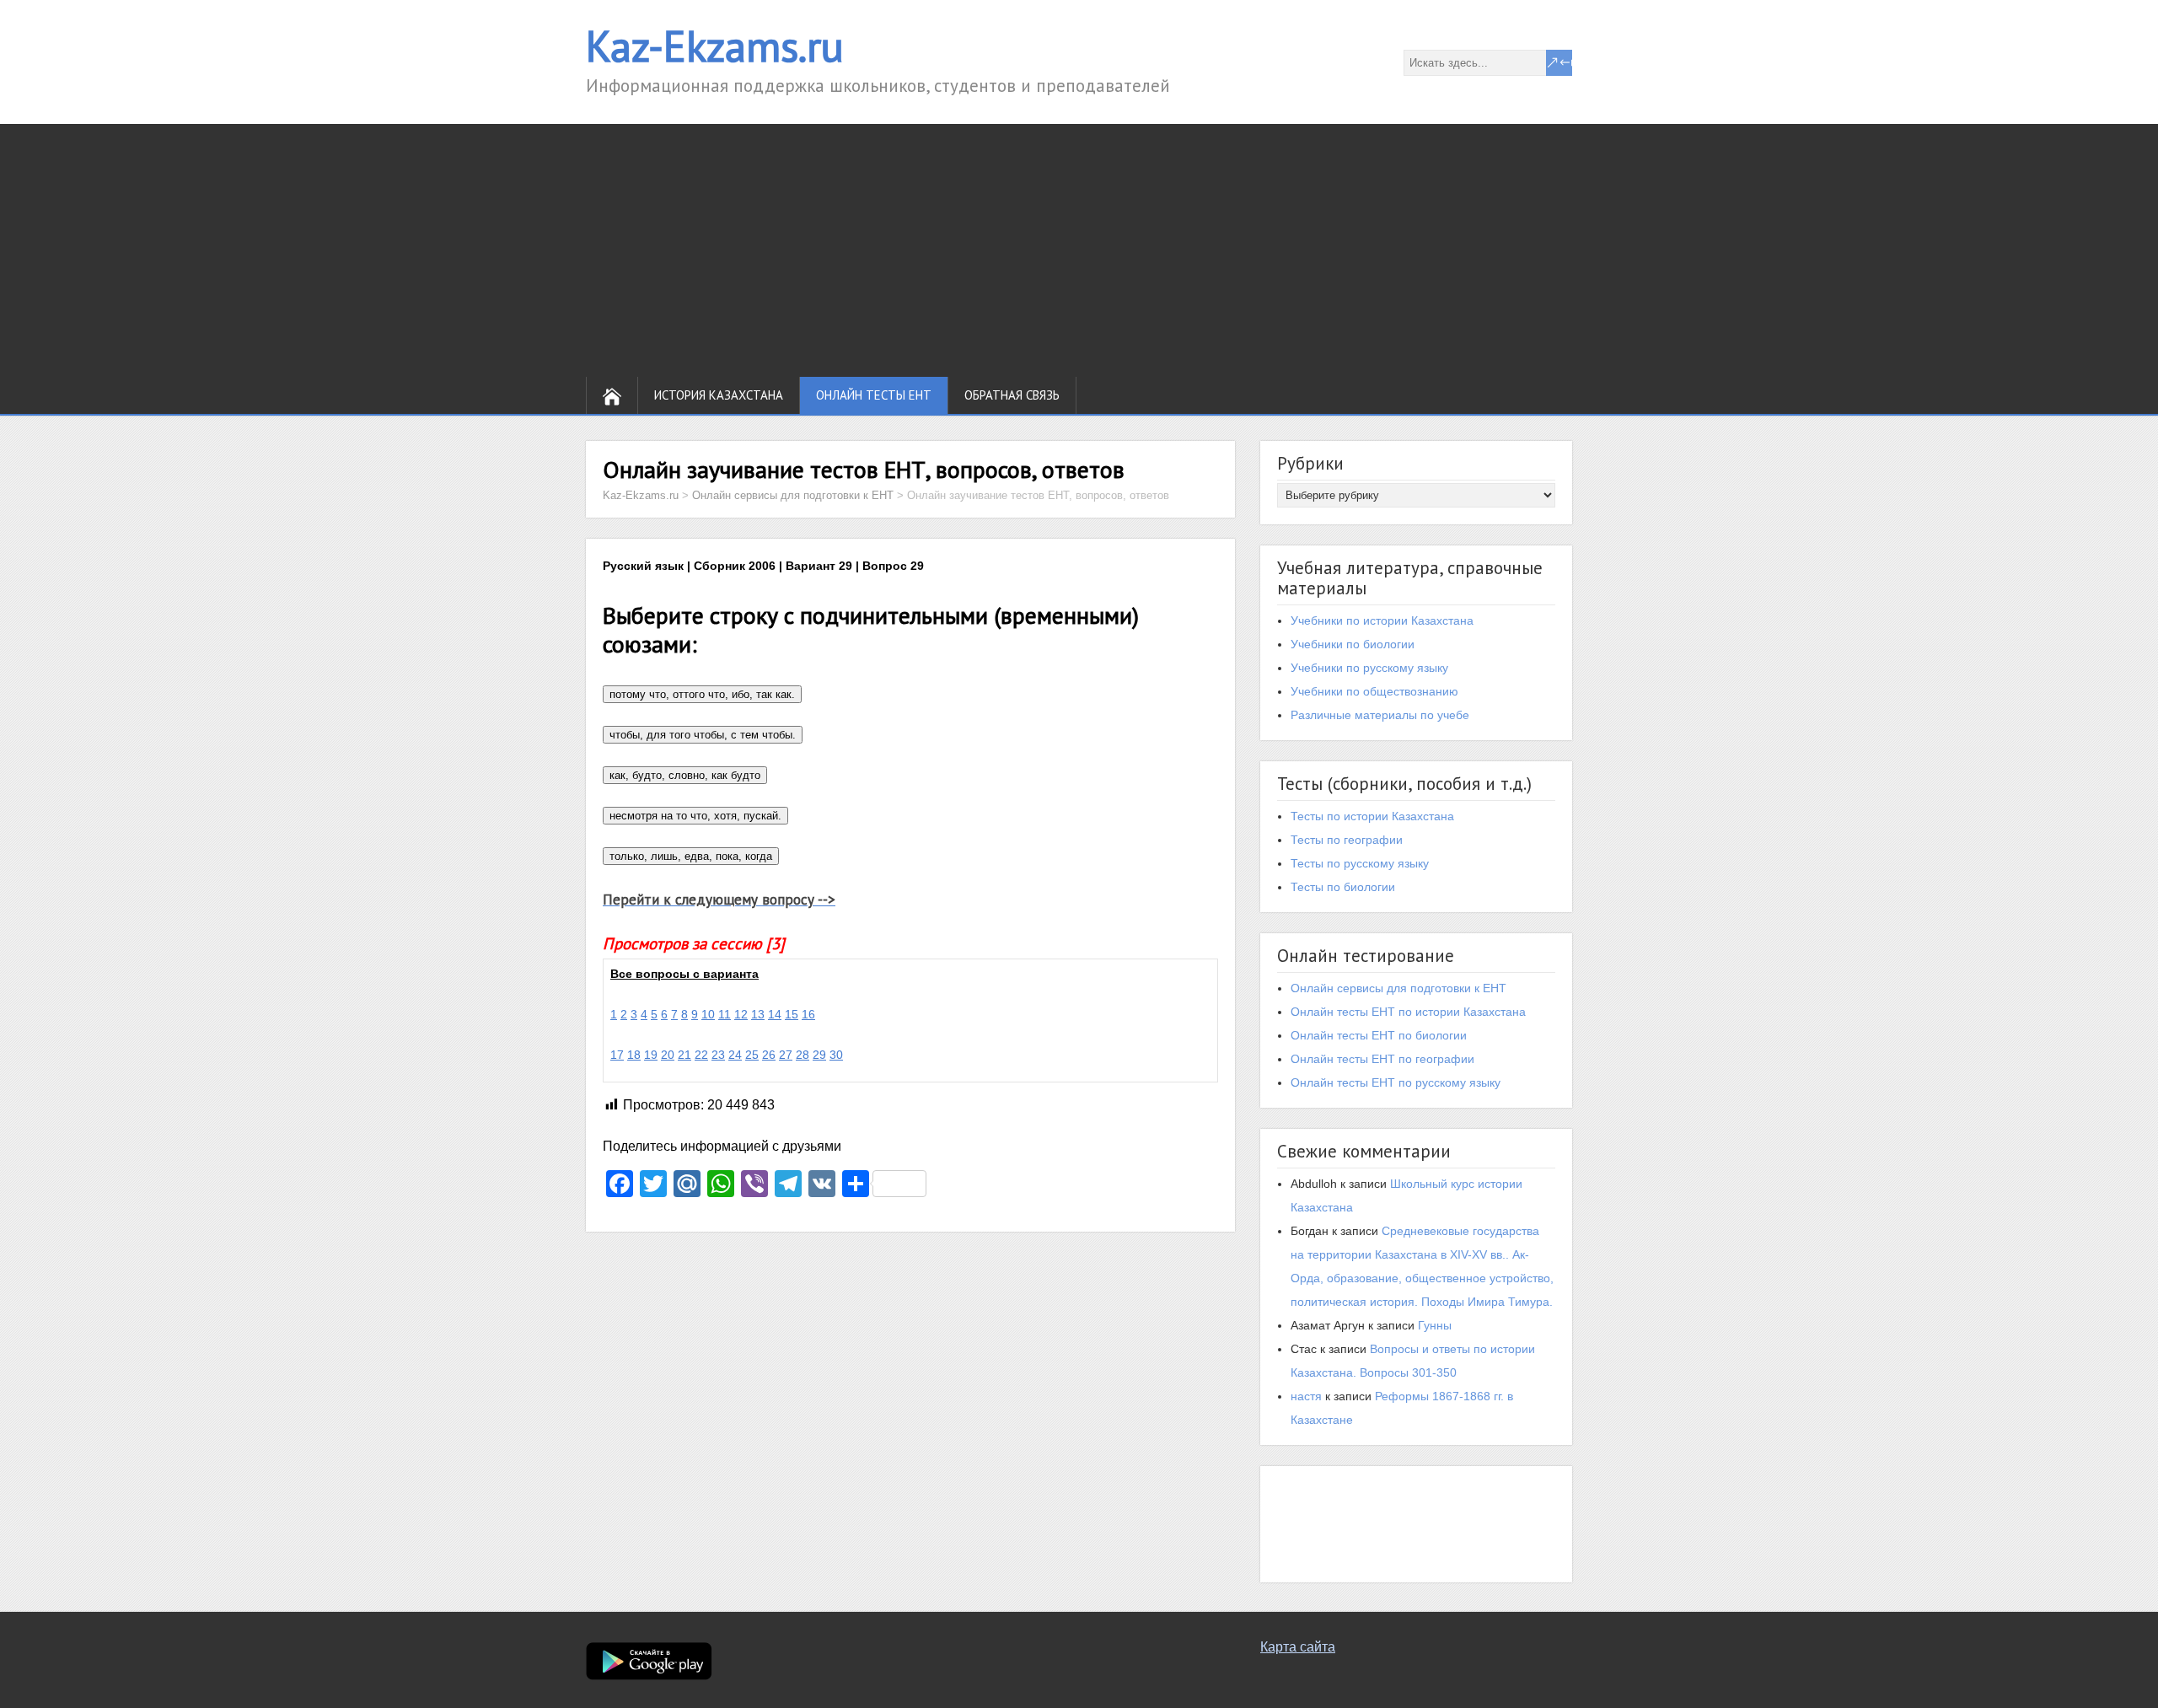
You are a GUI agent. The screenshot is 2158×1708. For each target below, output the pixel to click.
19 (651, 1055)
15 (792, 1014)
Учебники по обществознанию (1374, 691)
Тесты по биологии (1343, 887)
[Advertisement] (1079, 250)
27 (786, 1055)
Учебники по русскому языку (1369, 668)
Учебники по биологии (1353, 644)
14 (775, 1014)
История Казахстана (719, 395)
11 (725, 1014)
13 (758, 1014)
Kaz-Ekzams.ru (715, 46)
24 (735, 1055)
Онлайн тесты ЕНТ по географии (1382, 1059)
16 (808, 1014)
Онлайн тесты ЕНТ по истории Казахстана (1408, 1012)
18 (634, 1055)
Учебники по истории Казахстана (1382, 620)
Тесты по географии (1347, 840)
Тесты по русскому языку (1360, 863)
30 (836, 1055)
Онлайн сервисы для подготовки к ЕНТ (1398, 988)
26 (769, 1055)
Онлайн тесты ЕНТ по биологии (1379, 1035)
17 (617, 1055)
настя (1306, 1396)
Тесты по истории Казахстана (1372, 816)
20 (668, 1055)
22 (701, 1055)
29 (819, 1055)
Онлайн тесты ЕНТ (874, 395)
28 (803, 1055)
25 (752, 1055)
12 (741, 1014)
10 (708, 1014)
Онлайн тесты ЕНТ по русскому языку (1396, 1082)
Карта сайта (1298, 1647)
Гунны (1435, 1325)
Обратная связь (1012, 395)
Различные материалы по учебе (1380, 715)
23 (718, 1055)
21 (684, 1055)
